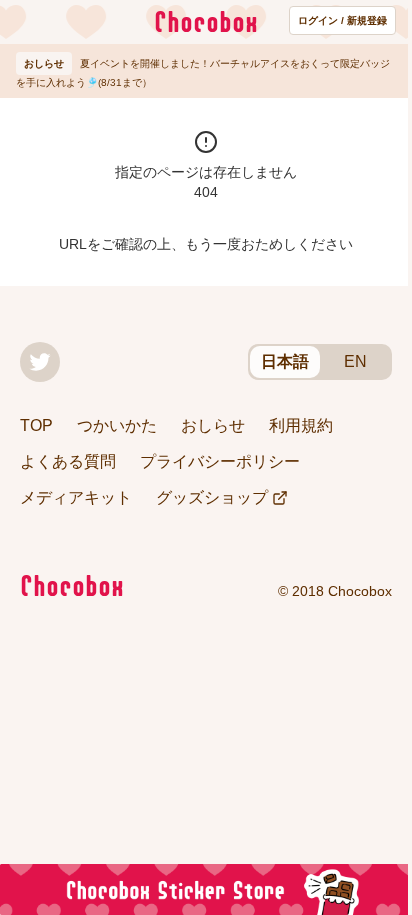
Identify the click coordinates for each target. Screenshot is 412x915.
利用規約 (301, 425)
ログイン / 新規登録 (342, 20)
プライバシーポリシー (220, 461)
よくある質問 (68, 461)
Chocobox (206, 22)
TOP (36, 425)
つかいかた (117, 425)
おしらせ (213, 425)
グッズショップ (212, 497)
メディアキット (76, 497)
